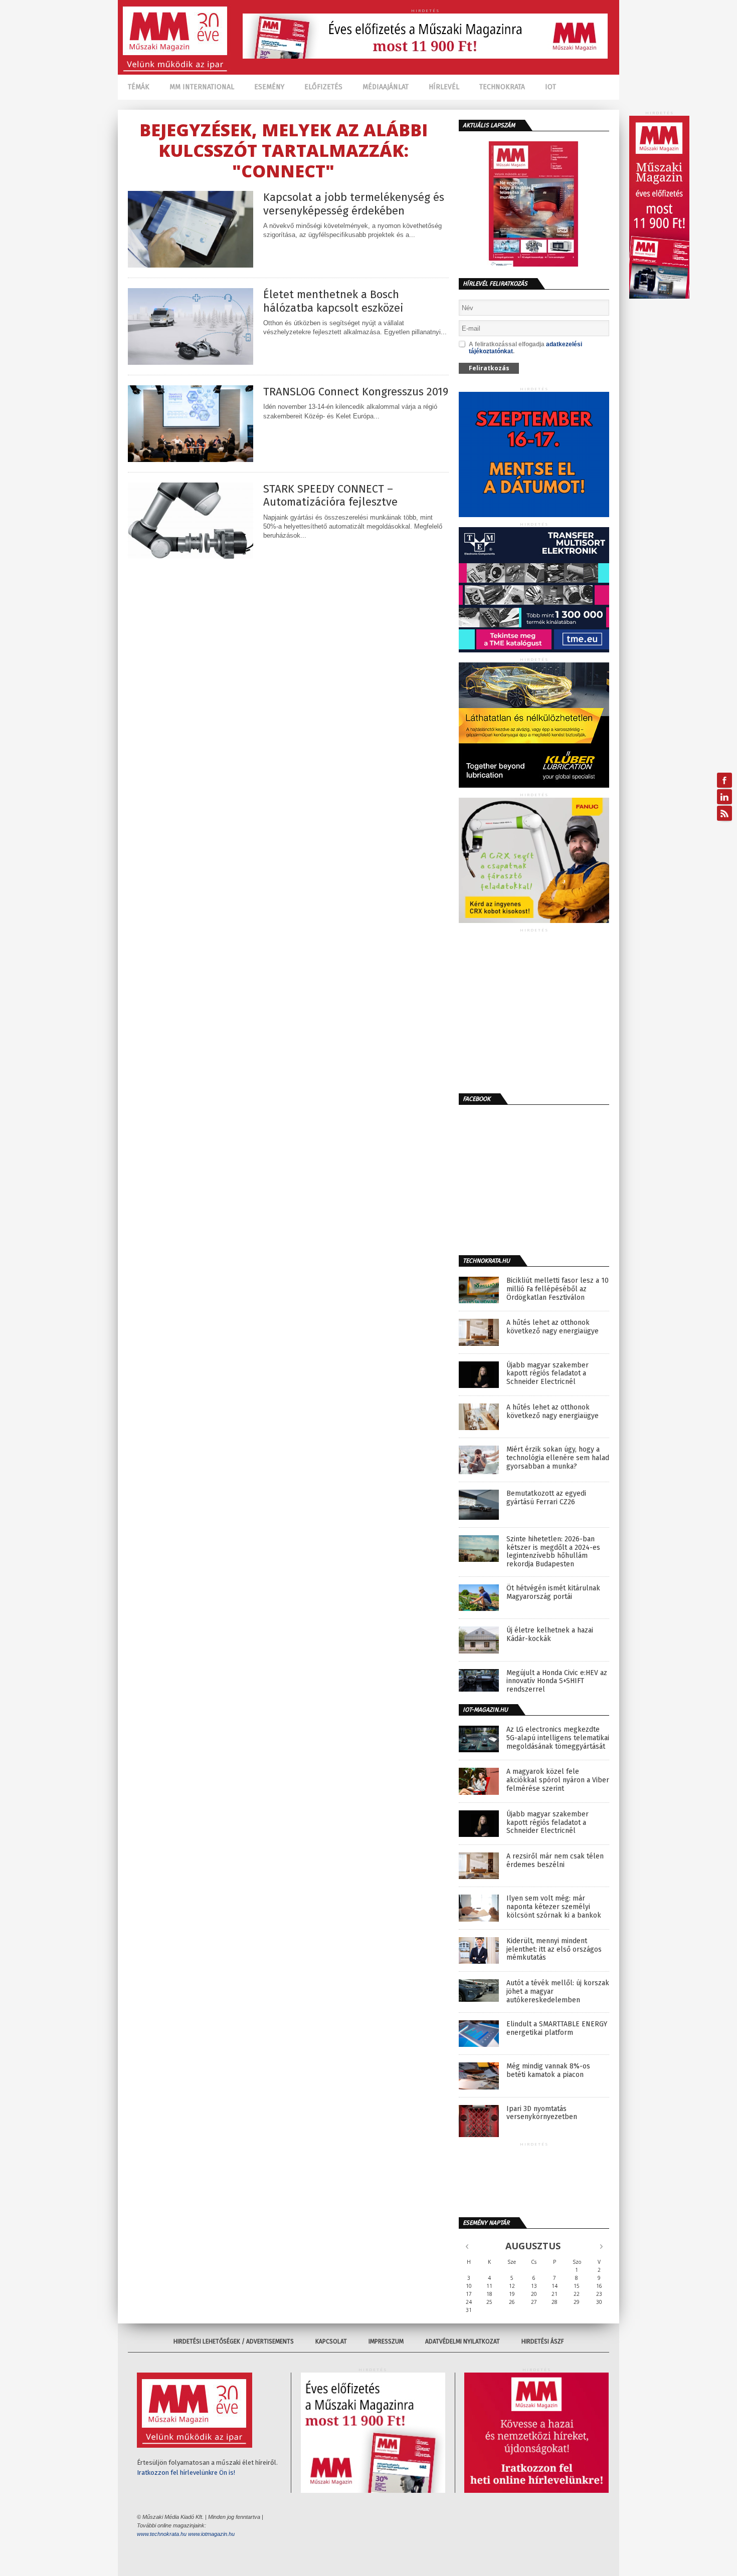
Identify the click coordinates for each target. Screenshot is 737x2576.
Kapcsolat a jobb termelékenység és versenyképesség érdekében (354, 204)
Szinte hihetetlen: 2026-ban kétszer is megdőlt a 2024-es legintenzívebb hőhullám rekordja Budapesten (553, 1552)
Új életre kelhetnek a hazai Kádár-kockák (550, 1635)
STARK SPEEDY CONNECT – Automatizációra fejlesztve (330, 496)
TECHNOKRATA (502, 87)
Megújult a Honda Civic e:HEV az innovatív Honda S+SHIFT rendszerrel (557, 1682)
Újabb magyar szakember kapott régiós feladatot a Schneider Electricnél (547, 1374)
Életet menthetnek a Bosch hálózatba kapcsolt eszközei (333, 301)
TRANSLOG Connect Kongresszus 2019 (356, 392)
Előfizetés (323, 87)
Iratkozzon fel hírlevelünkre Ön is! (186, 2473)
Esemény (269, 87)
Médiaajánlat (386, 87)
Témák (139, 87)
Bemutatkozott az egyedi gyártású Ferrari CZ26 (546, 1498)
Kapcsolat (331, 2341)
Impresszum (386, 2341)
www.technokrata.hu (162, 2534)
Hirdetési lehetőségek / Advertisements (234, 2341)
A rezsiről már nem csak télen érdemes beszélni (555, 1861)
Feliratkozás (489, 368)
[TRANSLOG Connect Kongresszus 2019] (191, 459)
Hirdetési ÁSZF (543, 2341)
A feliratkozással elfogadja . (525, 348)
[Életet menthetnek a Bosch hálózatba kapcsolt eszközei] (191, 362)
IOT (550, 87)
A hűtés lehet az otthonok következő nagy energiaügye (552, 1327)
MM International (202, 87)
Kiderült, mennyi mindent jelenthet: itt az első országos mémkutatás (554, 1950)
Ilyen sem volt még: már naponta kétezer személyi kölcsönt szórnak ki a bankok (554, 1907)
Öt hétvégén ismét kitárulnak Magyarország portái (553, 1593)
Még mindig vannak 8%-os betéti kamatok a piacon (548, 2071)
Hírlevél (444, 87)
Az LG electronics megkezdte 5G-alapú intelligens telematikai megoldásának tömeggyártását (558, 1738)
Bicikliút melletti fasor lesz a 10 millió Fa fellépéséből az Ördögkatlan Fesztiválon (558, 1289)
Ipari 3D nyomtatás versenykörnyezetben (542, 2113)
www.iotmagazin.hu (211, 2534)
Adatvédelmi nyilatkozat (463, 2341)
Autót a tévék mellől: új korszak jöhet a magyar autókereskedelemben (558, 1992)
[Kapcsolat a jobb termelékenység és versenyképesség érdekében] (191, 265)
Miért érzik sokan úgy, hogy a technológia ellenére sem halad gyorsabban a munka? (558, 1458)
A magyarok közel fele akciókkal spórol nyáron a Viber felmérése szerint (558, 1780)
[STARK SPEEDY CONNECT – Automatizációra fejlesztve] (191, 556)
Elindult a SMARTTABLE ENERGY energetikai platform (557, 2029)
